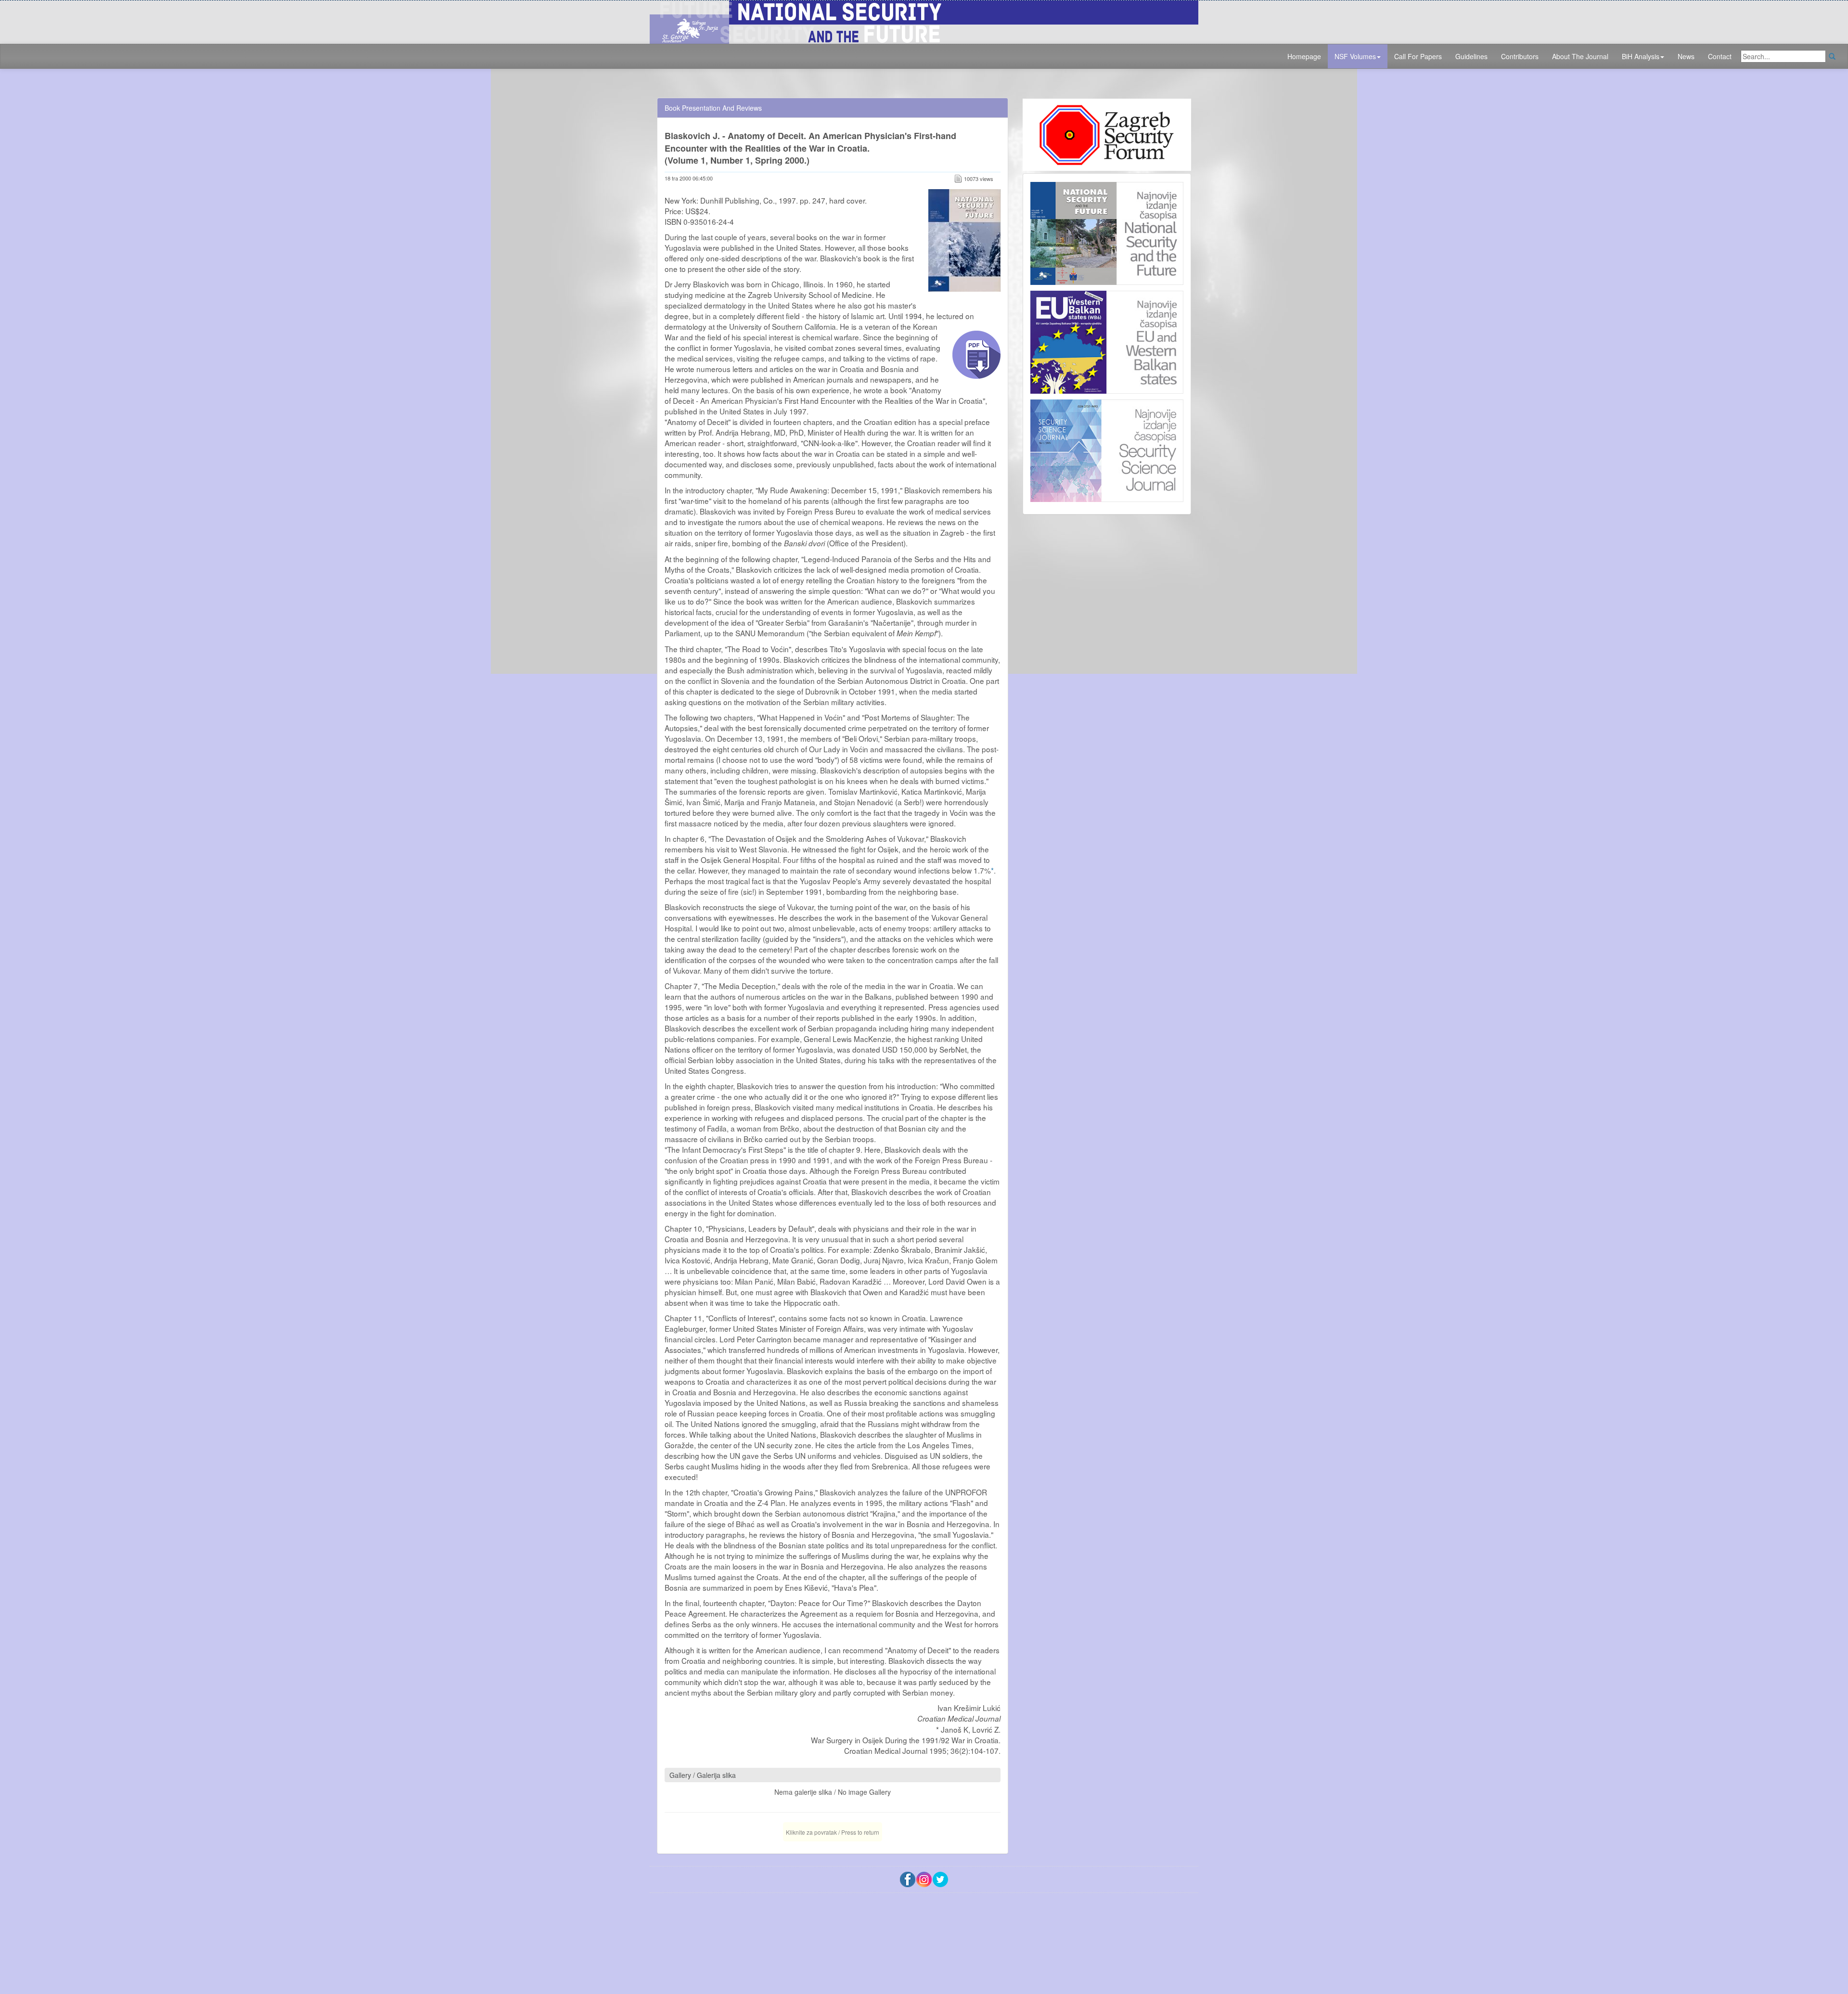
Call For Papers (1418, 56)
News (1686, 56)
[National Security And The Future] (924, 21)
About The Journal (1580, 56)
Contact (1720, 56)
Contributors (1520, 56)
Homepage (1304, 56)
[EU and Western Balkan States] (1107, 341)
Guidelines (1471, 56)
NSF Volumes (1355, 56)
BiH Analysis (1641, 56)
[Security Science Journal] (1107, 449)
